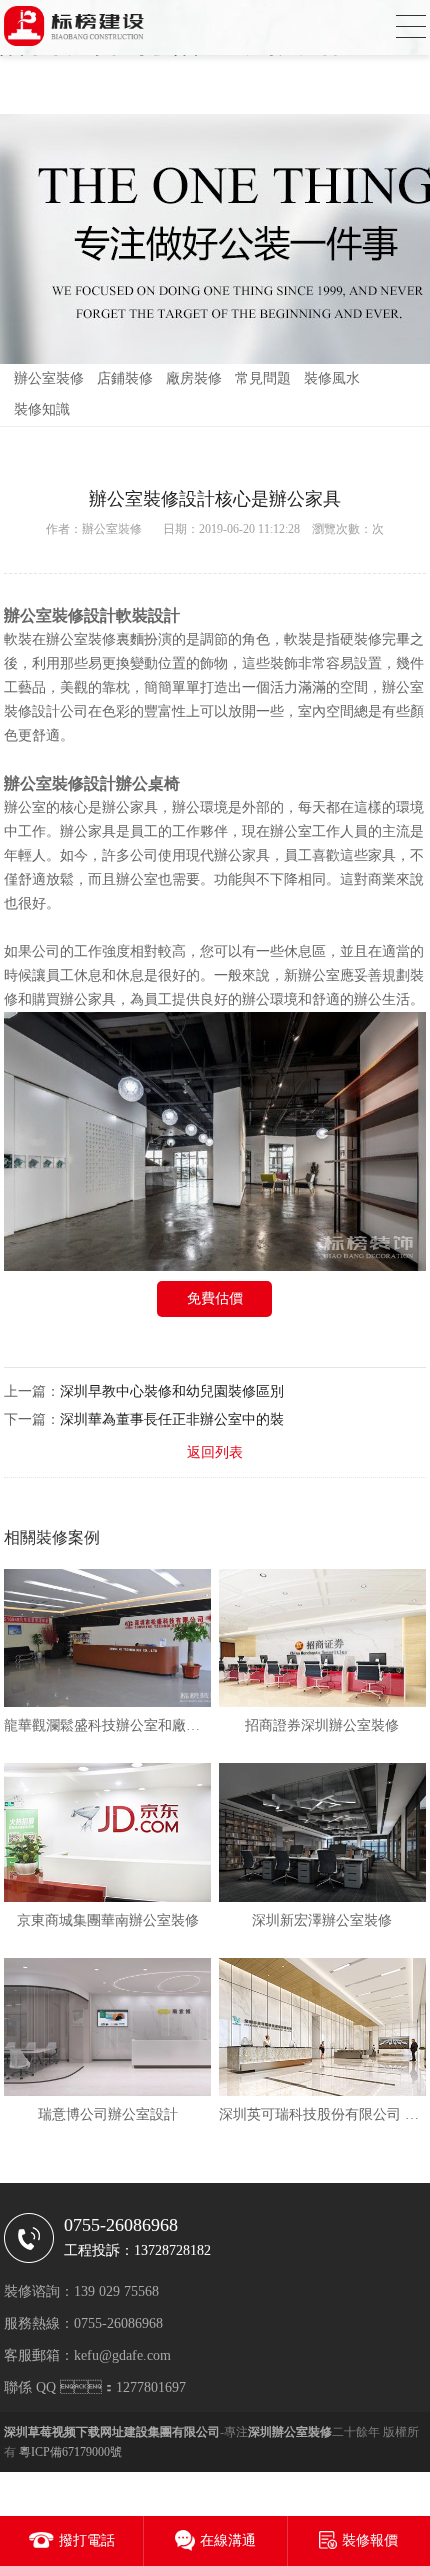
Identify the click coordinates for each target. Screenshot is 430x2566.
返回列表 (215, 1452)
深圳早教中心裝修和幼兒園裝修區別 (172, 1391)
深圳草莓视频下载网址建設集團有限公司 (112, 2432)
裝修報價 (370, 2540)
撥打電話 (87, 2540)
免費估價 (215, 1298)
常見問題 (263, 378)
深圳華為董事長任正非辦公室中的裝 (172, 1419)
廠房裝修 (194, 378)
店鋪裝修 (125, 378)
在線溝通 (228, 2540)
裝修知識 (42, 409)
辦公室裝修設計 (60, 783)
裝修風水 (332, 378)
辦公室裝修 (49, 378)
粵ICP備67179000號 (70, 2452)
